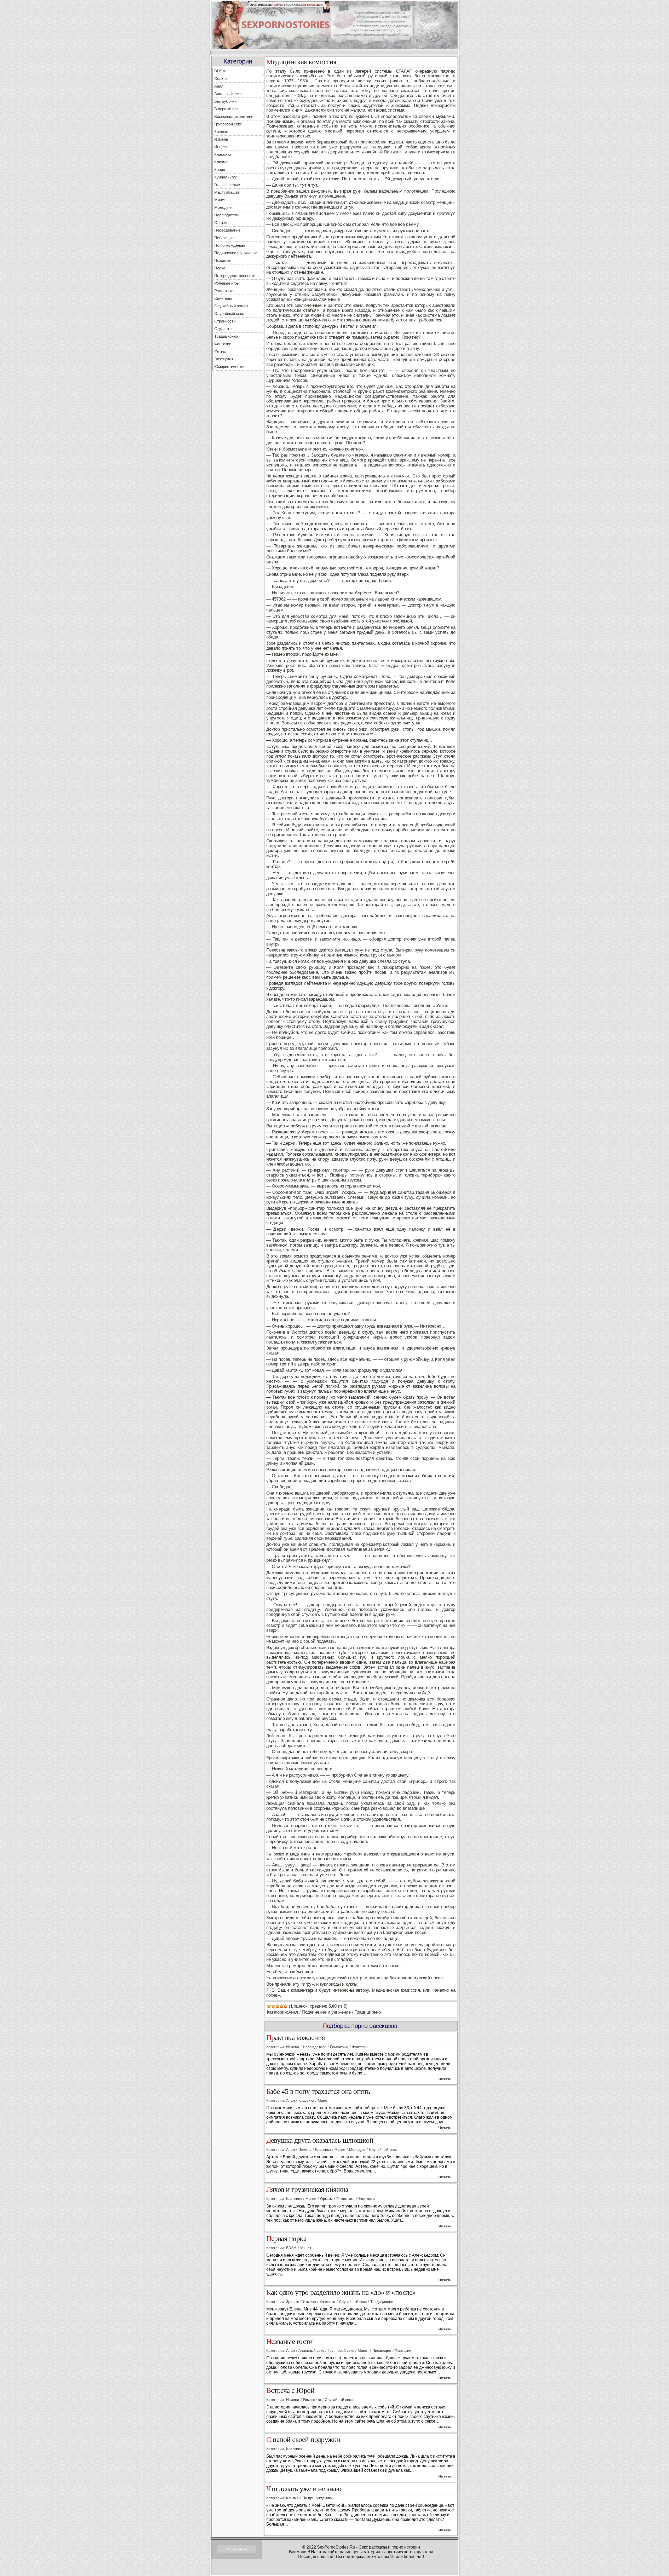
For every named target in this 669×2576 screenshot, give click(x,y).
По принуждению (230, 245)
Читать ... (447, 2079)
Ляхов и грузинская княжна (307, 2190)
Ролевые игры (227, 283)
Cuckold (221, 79)
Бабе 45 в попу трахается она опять (318, 2092)
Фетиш (220, 351)
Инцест (221, 147)
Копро (220, 169)
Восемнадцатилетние (234, 116)
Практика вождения (296, 2038)
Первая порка (286, 2239)
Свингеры (223, 298)
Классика (223, 154)
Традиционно (226, 336)
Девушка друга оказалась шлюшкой (320, 2140)
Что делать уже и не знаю (304, 2489)
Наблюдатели (227, 215)
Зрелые (221, 132)
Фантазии (223, 344)
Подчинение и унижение (236, 253)
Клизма (221, 162)
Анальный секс (228, 94)
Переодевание (227, 230)
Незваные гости (290, 2342)
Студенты (223, 329)
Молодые (223, 207)
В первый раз (226, 109)
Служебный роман (231, 306)
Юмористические (230, 367)
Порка (220, 268)
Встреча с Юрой (290, 2391)
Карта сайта (237, 2549)
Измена (221, 139)
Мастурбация (227, 192)
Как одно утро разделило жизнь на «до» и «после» (341, 2293)
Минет (220, 200)
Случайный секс (229, 313)
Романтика (224, 291)
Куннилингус (226, 177)
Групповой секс (228, 124)
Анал (219, 86)
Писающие (224, 238)
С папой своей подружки (303, 2440)
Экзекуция (224, 359)
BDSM (220, 71)
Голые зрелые (227, 185)
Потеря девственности (235, 276)
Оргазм (221, 223)
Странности (225, 321)
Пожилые (223, 260)
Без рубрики (225, 101)
